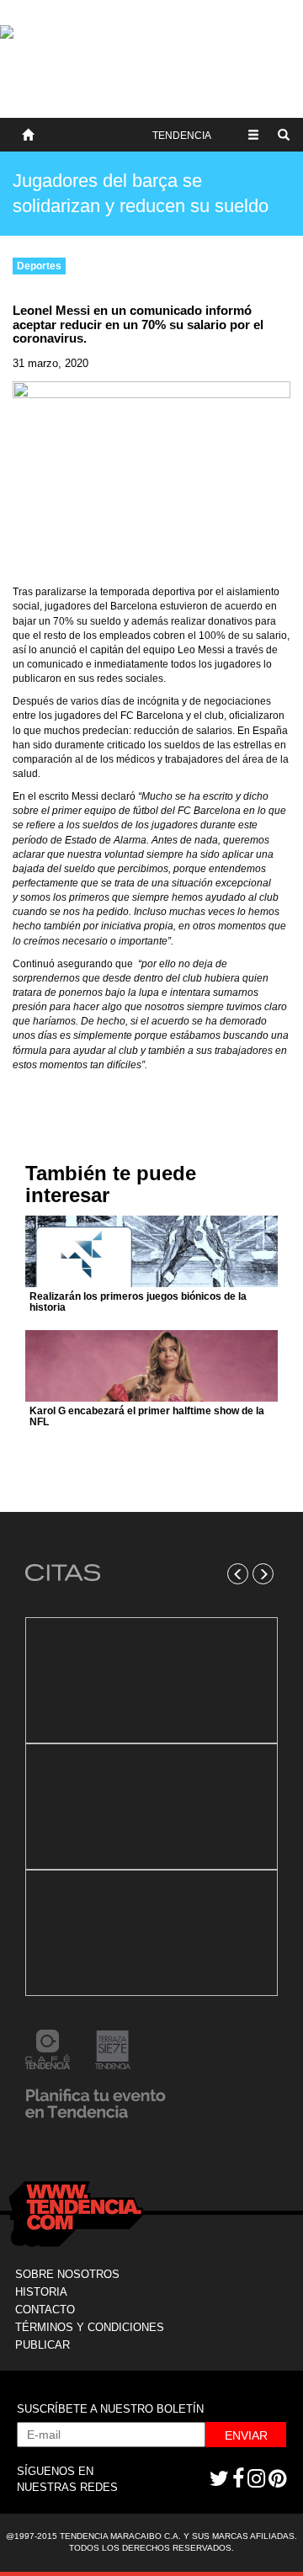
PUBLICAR (43, 2345)
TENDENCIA (182, 136)
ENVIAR (246, 2435)
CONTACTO (45, 2310)
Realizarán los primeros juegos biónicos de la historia (138, 1302)
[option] (151, 1807)
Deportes (39, 266)
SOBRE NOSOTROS (67, 2274)
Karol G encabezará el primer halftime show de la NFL (147, 1416)
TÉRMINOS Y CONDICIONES (90, 2327)
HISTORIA (41, 2292)
